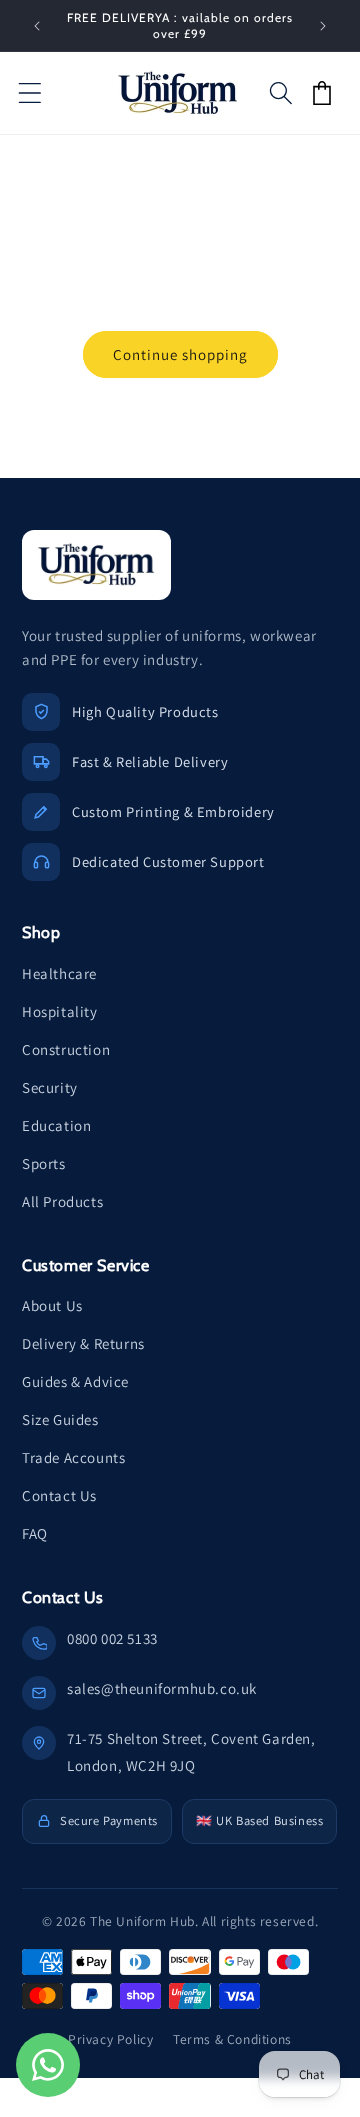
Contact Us (59, 1495)
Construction (66, 1049)
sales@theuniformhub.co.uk (162, 1688)
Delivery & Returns (83, 1343)
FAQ (35, 1533)
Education (56, 1125)
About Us (52, 1305)
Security (50, 1087)
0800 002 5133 (112, 1638)
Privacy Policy (110, 2039)
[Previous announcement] (37, 26)
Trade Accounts (73, 1457)
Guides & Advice (75, 1381)
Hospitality (60, 1011)
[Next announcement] (323, 26)
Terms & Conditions (232, 2039)
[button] (30, 93)
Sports (44, 1163)
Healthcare (59, 973)
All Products (62, 1201)
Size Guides (60, 1419)
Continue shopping (180, 354)
